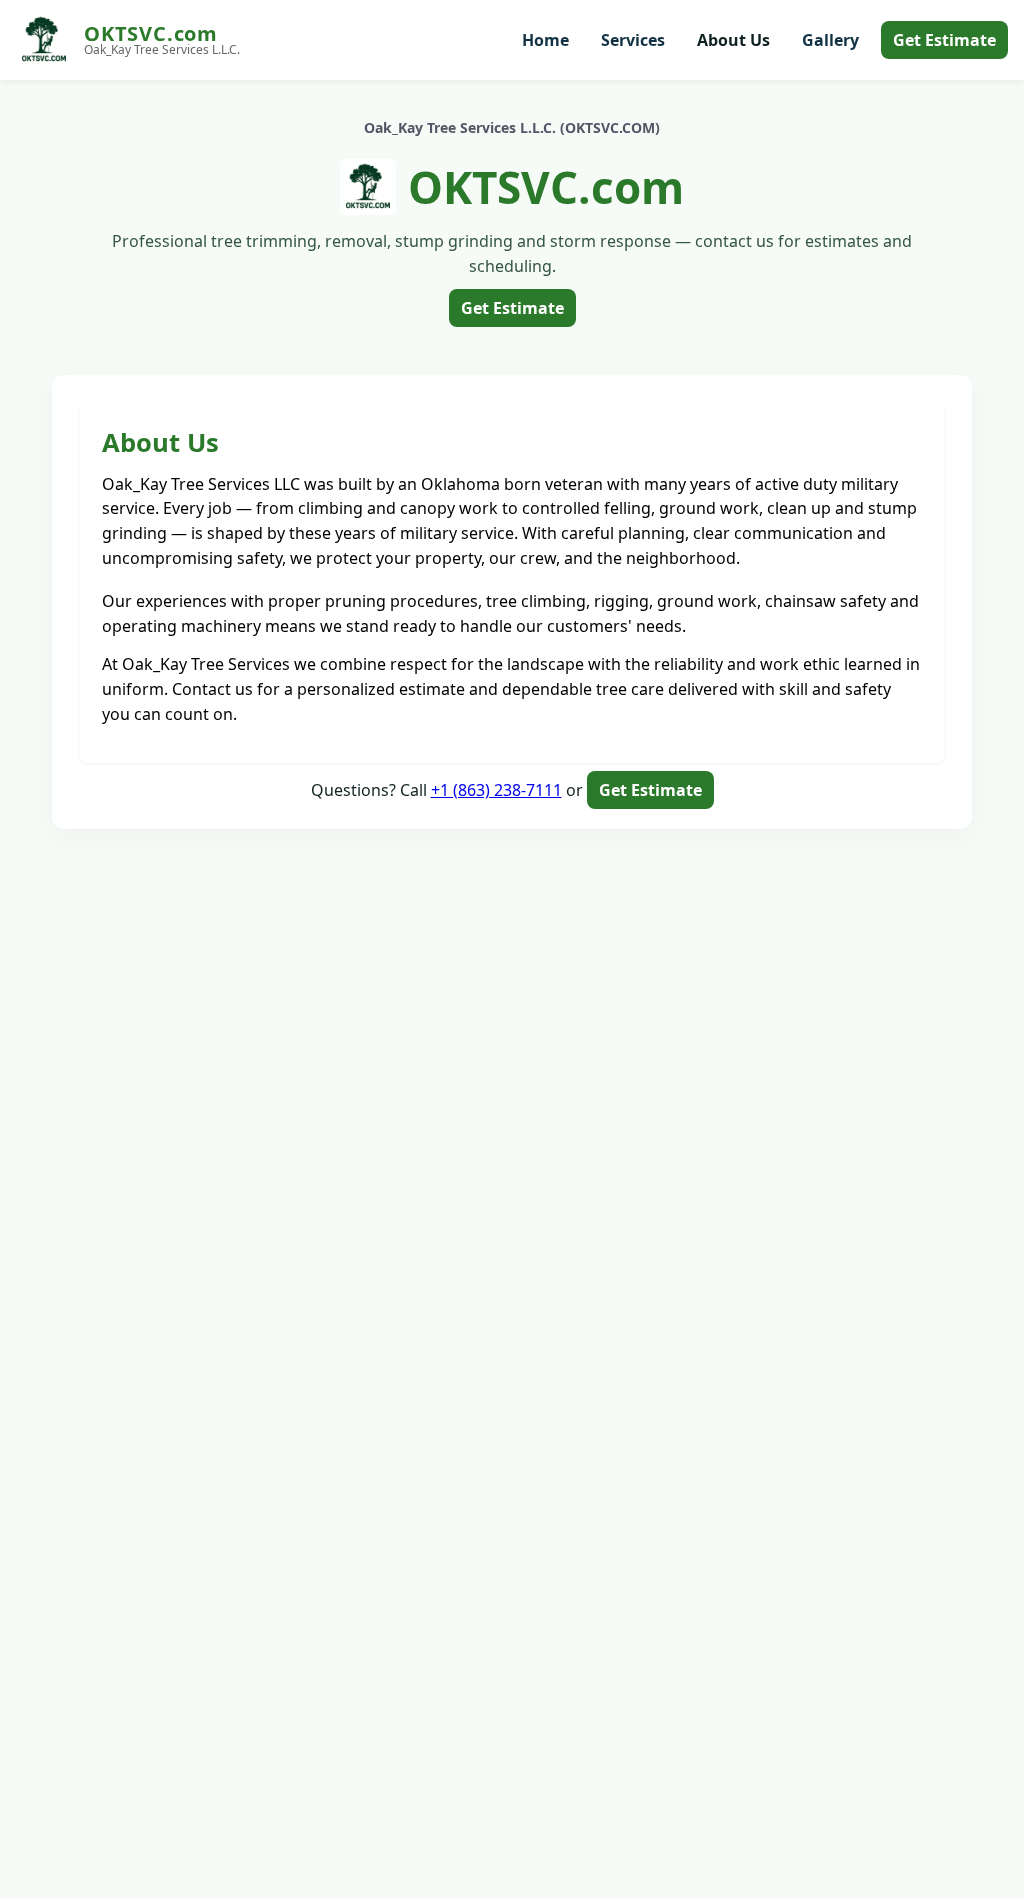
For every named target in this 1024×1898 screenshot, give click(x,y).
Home (545, 40)
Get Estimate (944, 40)
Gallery (830, 40)
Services (633, 40)
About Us (733, 40)
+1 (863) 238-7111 (496, 790)
